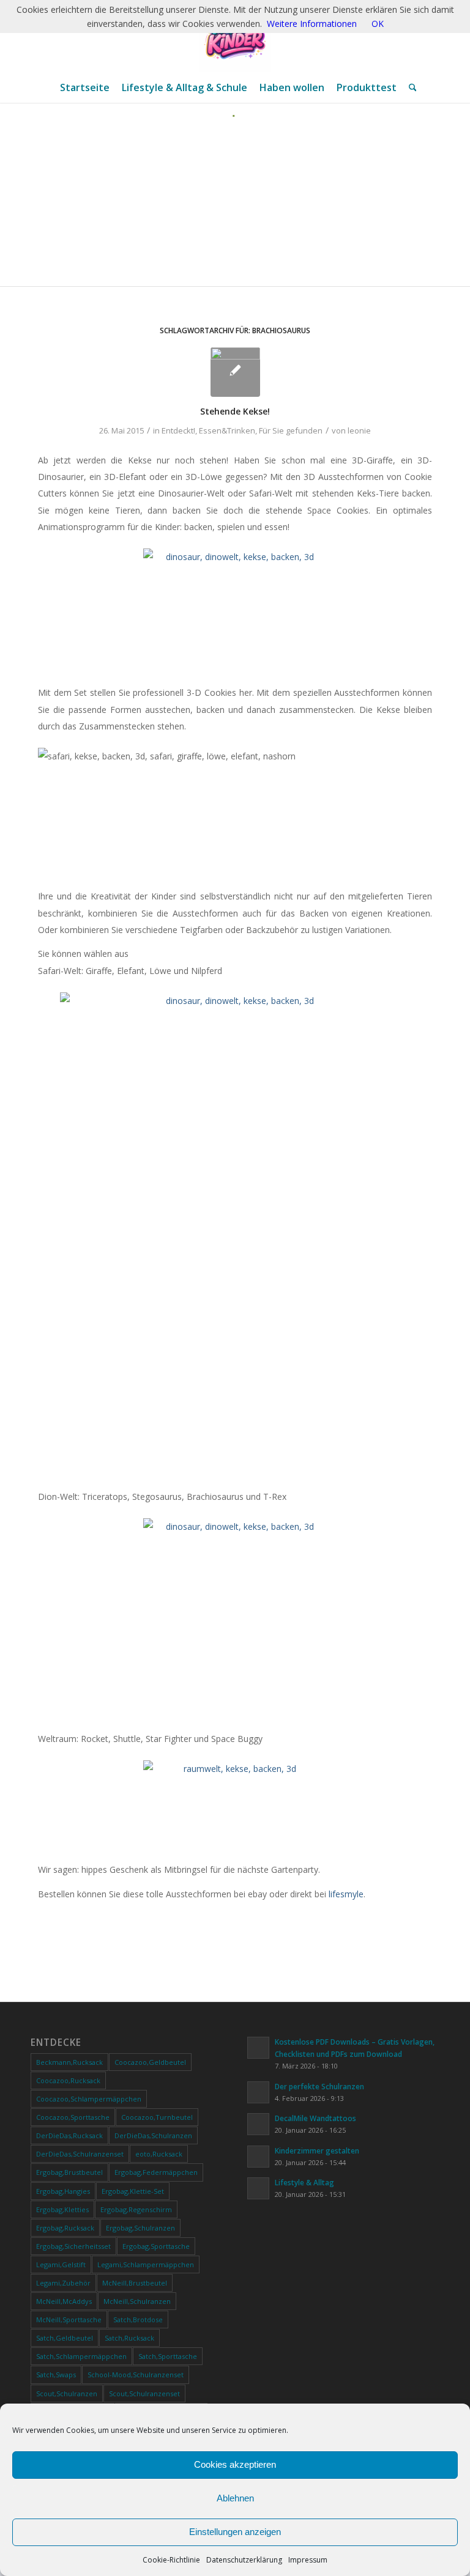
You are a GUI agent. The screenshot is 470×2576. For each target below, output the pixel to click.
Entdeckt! (178, 430)
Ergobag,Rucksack (65, 2228)
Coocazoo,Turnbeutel (157, 2117)
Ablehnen (235, 2498)
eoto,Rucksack (159, 2154)
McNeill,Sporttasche (69, 2320)
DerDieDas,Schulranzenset (80, 2154)
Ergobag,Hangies (63, 2191)
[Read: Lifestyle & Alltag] (258, 2188)
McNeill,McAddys (64, 2301)
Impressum (308, 2560)
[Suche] (410, 87)
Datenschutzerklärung (244, 2560)
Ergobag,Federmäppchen (156, 2172)
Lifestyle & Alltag (304, 2182)
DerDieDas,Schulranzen (153, 2135)
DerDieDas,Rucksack (69, 2135)
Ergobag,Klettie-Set (133, 2191)
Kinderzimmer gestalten (317, 2150)
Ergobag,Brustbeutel (69, 2172)
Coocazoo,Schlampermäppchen (89, 2099)
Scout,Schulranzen (67, 2393)
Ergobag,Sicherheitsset (73, 2246)
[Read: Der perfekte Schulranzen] (258, 2092)
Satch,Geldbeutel (65, 2338)
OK (378, 24)
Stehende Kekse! (235, 411)
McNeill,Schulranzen (137, 2301)
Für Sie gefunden (291, 430)
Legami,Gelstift (61, 2264)
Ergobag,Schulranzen (140, 2228)
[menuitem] (85, 87)
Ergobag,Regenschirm (136, 2209)
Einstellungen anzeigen (235, 2532)
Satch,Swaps (56, 2375)
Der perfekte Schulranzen (319, 2086)
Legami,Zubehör (63, 2283)
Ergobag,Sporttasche (156, 2246)
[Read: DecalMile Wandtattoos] (258, 2124)
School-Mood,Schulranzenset (136, 2375)
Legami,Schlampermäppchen (146, 2264)
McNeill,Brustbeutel (135, 2283)
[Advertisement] (235, 209)
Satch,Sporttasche (168, 2356)
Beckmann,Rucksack (69, 2062)
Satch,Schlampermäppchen (81, 2356)
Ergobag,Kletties (62, 2209)
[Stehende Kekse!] (235, 372)
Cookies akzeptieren (235, 2464)
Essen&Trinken (227, 430)
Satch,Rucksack (129, 2338)
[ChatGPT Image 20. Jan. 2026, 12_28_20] (235, 36)
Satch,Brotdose (138, 2320)
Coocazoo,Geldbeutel (150, 2062)
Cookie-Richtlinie (171, 2560)
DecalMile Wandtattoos (315, 2118)
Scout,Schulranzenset (144, 2393)
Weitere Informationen (312, 24)
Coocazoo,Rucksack (68, 2080)
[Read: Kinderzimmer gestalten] (258, 2157)
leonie (359, 430)
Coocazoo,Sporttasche (73, 2117)
